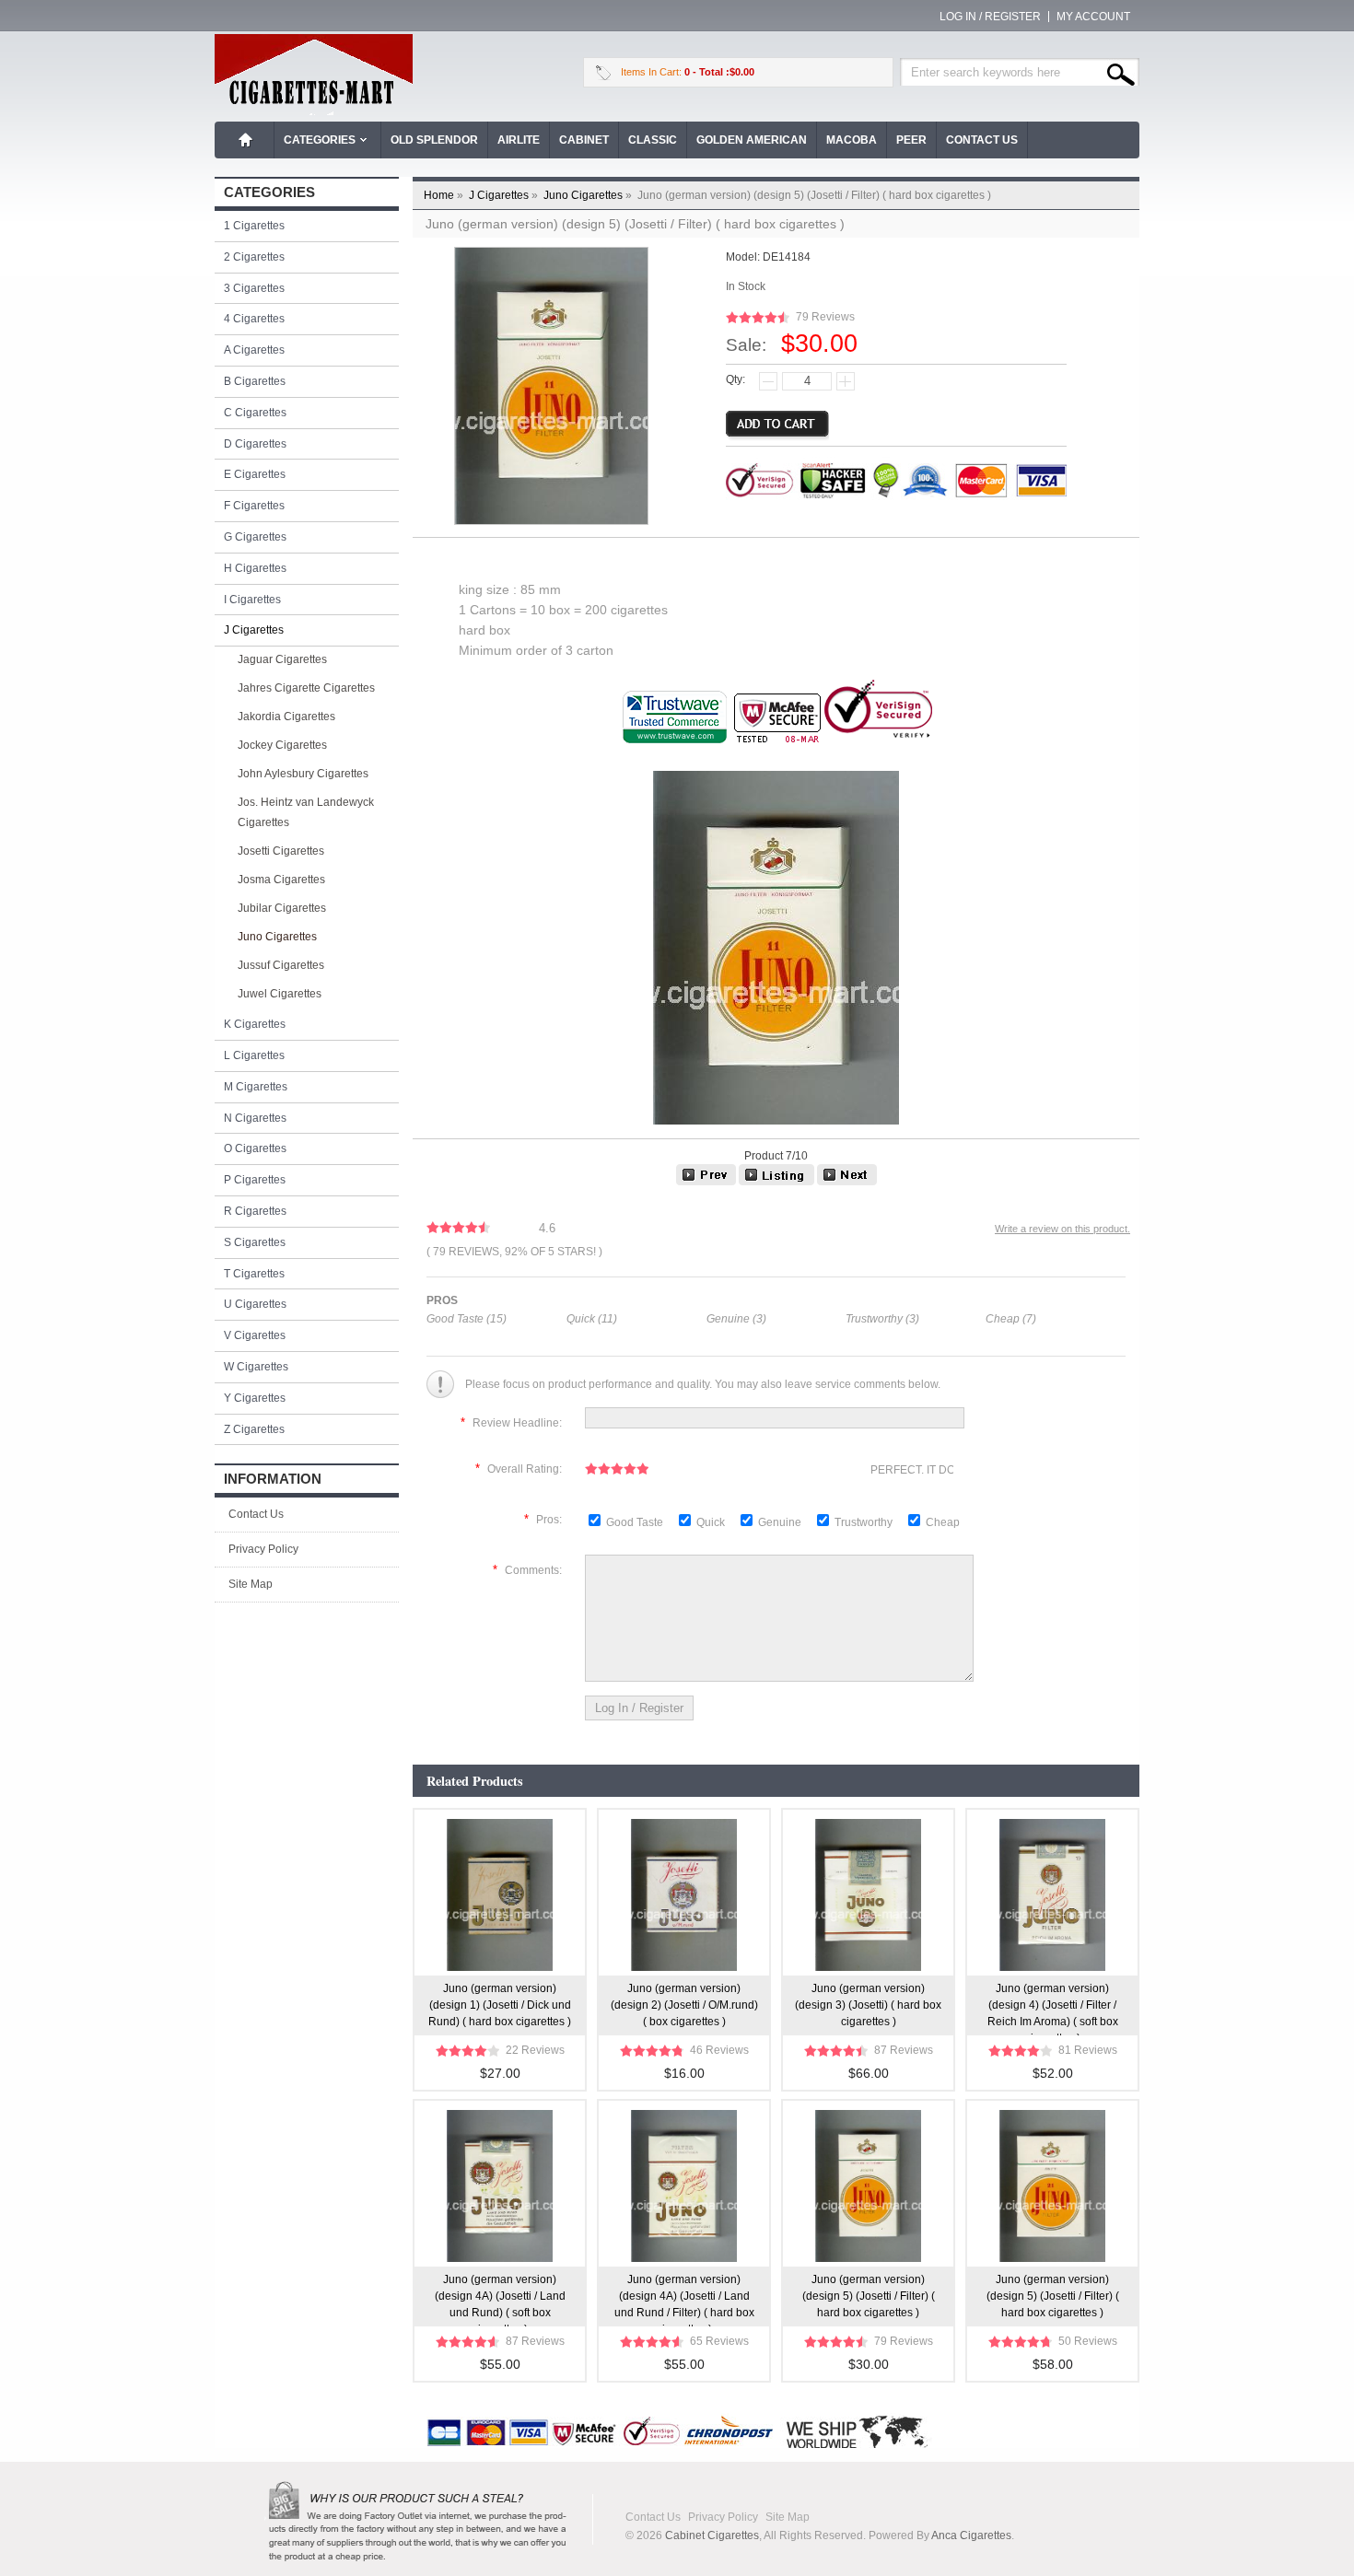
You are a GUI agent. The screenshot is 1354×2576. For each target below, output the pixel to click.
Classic (653, 140)
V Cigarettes (255, 1335)
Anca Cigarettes (971, 2535)
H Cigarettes (255, 568)
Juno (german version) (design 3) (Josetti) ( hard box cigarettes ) (868, 2005)
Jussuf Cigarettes (281, 965)
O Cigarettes (255, 1148)
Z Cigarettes (254, 1429)
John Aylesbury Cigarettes (303, 774)
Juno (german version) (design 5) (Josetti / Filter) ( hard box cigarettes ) (869, 2296)
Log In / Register (990, 17)
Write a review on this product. (1062, 1229)
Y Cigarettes (255, 1398)
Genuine (781, 1522)
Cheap (943, 1522)
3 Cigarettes (254, 288)
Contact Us (982, 140)
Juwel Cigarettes (280, 994)
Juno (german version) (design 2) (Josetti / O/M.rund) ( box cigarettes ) (684, 2005)
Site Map (251, 1584)
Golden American (752, 140)
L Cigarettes (254, 1055)
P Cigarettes (255, 1180)
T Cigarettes (254, 1274)
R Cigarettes (255, 1211)
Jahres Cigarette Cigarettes (306, 688)
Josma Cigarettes (281, 880)
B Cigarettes (255, 381)
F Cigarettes (254, 506)
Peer (911, 140)
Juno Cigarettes (589, 195)
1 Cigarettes (254, 226)
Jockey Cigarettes (282, 745)
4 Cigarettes (254, 319)
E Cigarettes (255, 474)
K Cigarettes (255, 1024)
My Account (1093, 17)
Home (246, 140)
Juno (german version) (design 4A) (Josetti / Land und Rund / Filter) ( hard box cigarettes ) (684, 2300)
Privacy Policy (263, 1549)
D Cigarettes (255, 444)
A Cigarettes (254, 350)
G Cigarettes (255, 537)
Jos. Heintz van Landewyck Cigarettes (306, 812)
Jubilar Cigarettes (282, 908)
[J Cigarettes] (776, 1182)
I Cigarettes (252, 600)
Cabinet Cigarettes (712, 2535)
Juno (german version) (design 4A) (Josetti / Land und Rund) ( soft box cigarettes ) (500, 2300)
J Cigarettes (505, 195)
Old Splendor (434, 140)
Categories (320, 140)
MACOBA (852, 140)
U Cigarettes (255, 1304)
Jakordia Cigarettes (286, 717)
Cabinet (584, 140)
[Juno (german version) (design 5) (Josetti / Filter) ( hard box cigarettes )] (847, 1182)
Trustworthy (865, 1522)
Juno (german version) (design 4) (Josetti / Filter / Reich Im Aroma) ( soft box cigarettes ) (1053, 2009)
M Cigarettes (256, 1087)
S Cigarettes (255, 1242)
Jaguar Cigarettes (282, 659)
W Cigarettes (256, 1367)
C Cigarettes (255, 413)
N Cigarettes (255, 1118)
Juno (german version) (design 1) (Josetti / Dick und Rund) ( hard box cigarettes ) (500, 2005)
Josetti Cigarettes (281, 851)
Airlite (519, 140)
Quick (711, 1522)
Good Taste (636, 1522)
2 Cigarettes (254, 257)
